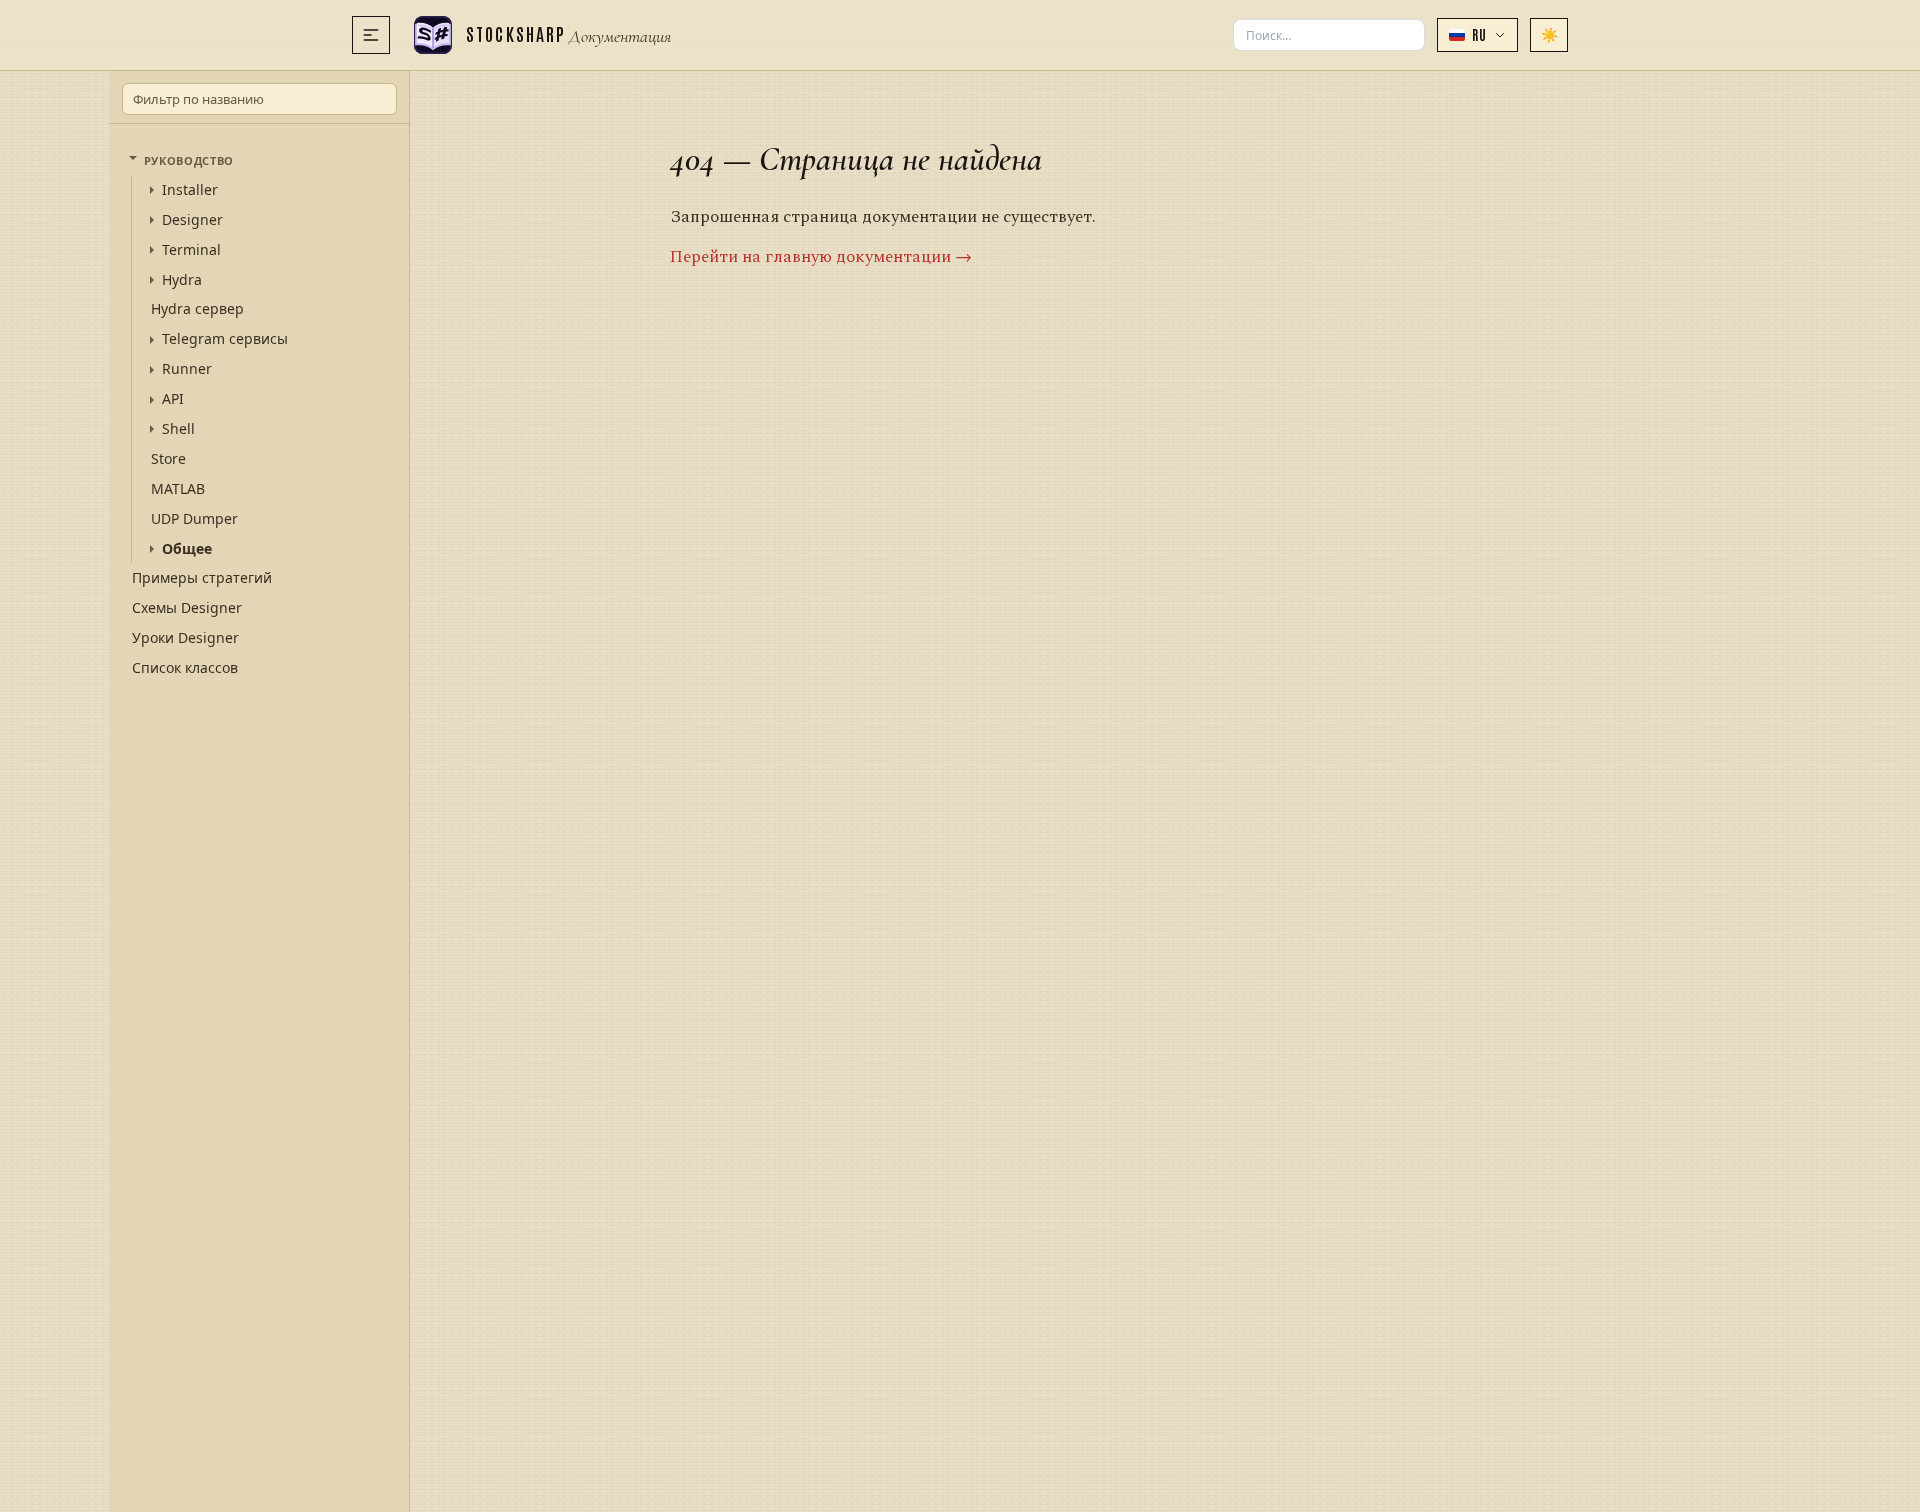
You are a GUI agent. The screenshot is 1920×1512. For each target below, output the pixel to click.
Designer (192, 220)
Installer (190, 190)
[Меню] (371, 35)
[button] (1477, 35)
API (173, 399)
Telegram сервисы (225, 339)
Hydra (182, 280)
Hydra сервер (197, 308)
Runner (187, 369)
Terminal (191, 250)
